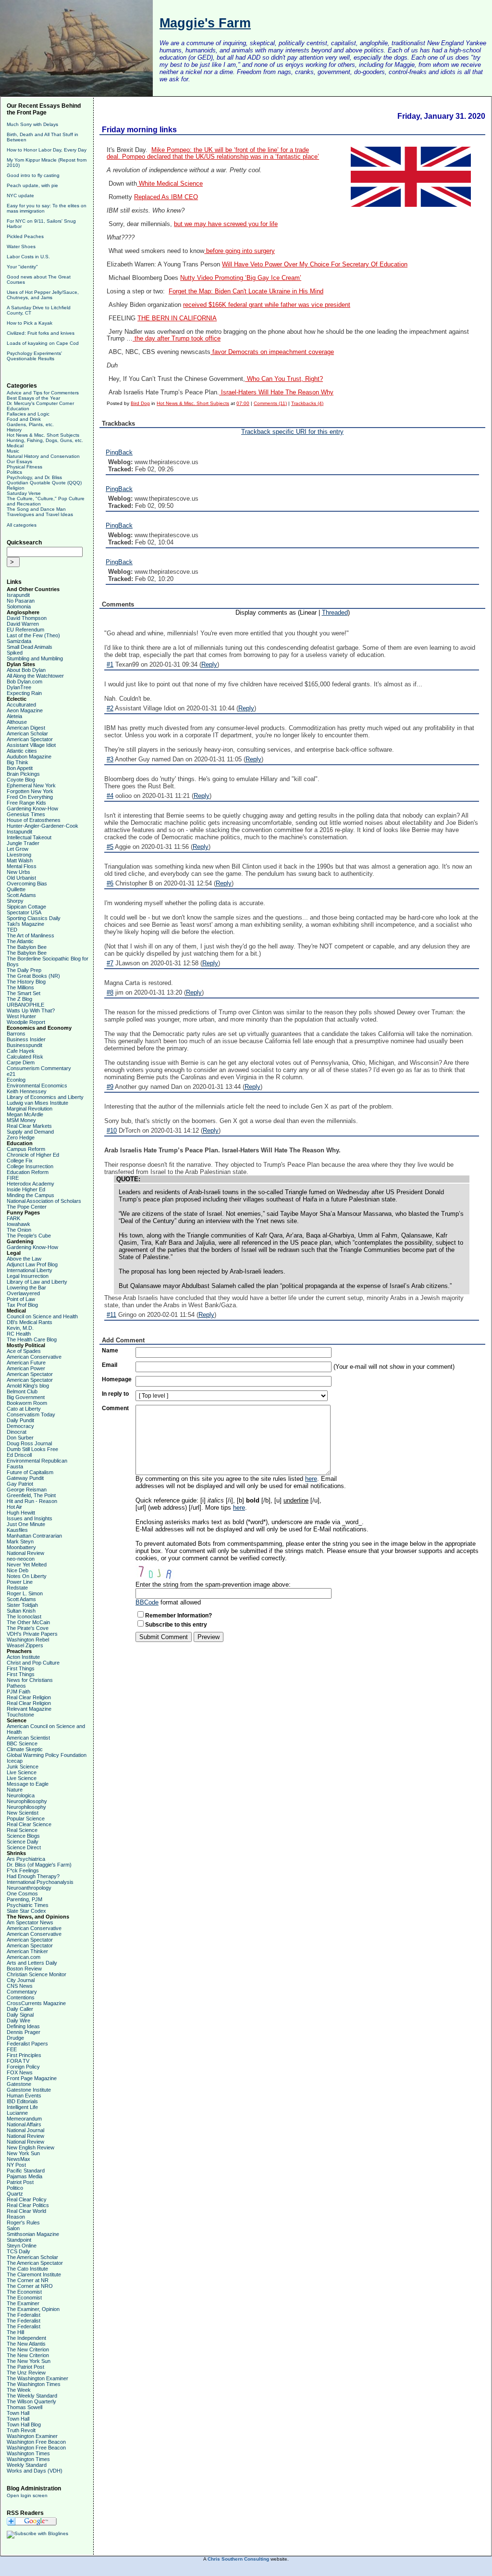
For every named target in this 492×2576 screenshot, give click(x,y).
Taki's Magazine (25, 924)
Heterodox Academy (31, 1184)
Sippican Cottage (26, 907)
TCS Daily (18, 2251)
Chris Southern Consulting (238, 2559)
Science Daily (23, 1842)
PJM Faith (18, 1692)
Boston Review (24, 1969)
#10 (112, 1130)
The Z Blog (19, 999)
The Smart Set (24, 993)
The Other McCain (28, 1622)
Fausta (15, 1466)
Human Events (24, 2096)
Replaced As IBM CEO (166, 197)
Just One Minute (26, 1524)
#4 (110, 796)
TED (12, 930)
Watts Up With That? (31, 1010)
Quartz (15, 2194)
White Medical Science (170, 184)
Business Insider (26, 1039)
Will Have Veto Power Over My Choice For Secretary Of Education (315, 265)
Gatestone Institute (29, 2090)
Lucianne (17, 2113)
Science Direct (24, 1847)
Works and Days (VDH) (35, 2471)
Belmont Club (22, 1391)
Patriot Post (20, 2182)
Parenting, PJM (25, 1899)
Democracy (20, 1426)
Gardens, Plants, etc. (30, 424)
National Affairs (24, 2124)
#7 (110, 963)
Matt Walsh (20, 860)
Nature (15, 1790)
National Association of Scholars (44, 1201)
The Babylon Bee (27, 947)
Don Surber (20, 1438)
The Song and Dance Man (36, 509)
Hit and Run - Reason (32, 1501)
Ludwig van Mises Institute (37, 1103)
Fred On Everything (30, 797)
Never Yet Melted (27, 1565)
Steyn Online (22, 2246)
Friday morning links (139, 130)
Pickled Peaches (25, 236)
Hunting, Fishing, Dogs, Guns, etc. (45, 440)
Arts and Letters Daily (32, 1963)
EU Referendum (25, 630)
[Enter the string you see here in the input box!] (164, 1571)
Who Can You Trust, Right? (284, 379)
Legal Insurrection (28, 1276)
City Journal (21, 1980)
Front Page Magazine (32, 2078)
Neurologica (21, 1795)
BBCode (147, 1602)
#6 (110, 883)
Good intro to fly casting (33, 175)
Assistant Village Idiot (31, 745)
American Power (26, 1368)
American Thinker (27, 1951)
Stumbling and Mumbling (35, 658)
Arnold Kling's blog (28, 1386)
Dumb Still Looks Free (32, 1449)
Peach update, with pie (32, 185)
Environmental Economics (37, 1086)
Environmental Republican (37, 1461)
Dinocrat (17, 1432)
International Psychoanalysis (40, 1882)
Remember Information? (178, 1616)
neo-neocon (21, 1559)
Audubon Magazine (29, 757)
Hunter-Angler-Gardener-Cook (43, 826)
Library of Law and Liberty (37, 1282)
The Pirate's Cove (28, 1628)
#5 (110, 847)
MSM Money (21, 1120)
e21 (11, 1074)
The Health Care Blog (32, 1339)
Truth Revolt (21, 2430)
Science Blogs (23, 1836)
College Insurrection (30, 1166)
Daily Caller (20, 2009)
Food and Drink (24, 419)
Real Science (22, 1830)
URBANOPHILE (25, 1005)
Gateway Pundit (25, 1478)
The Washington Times (34, 2384)
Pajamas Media (25, 2176)
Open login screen (27, 2495)
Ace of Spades (24, 1351)
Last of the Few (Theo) (33, 635)
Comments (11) (270, 403)
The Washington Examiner (37, 2378)
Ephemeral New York (31, 785)
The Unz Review (26, 2373)
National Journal (25, 2130)
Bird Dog (140, 403)
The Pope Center (27, 1207)
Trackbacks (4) (307, 403)
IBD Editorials (22, 2101)
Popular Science (26, 1818)
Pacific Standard (26, 2171)
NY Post (16, 2165)
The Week (19, 2390)
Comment (115, 1408)
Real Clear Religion (29, 1697)
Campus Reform (26, 1149)
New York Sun (23, 2153)
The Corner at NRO (30, 2286)
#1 (110, 664)
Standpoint (19, 2240)
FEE (12, 2049)
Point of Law (21, 1299)
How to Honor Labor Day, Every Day (47, 150)
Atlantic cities (22, 751)
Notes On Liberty (27, 1576)
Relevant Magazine (29, 1709)
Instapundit (19, 832)
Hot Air (14, 1507)
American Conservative (34, 1357)
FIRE (13, 1178)
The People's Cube (29, 1236)
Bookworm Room (27, 1403)
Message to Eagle (28, 1784)
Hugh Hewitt (21, 1513)
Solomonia (19, 606)
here (311, 1479)
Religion (16, 488)
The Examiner (23, 2303)
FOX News (20, 2072)
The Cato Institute (27, 2269)
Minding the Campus (31, 1195)
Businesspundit (25, 1045)
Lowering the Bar (26, 1288)
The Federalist (24, 2315)
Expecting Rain (24, 693)
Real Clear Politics (28, 2205)
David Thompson (27, 618)
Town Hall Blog (24, 2424)
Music (13, 451)
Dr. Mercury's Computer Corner (40, 403)
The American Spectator (35, 2263)
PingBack (119, 452)
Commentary (22, 1992)
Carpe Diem (21, 1062)
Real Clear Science (29, 1824)
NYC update (20, 196)
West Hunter (21, 1016)
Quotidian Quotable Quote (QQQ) (44, 483)
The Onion (19, 1230)
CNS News (20, 1986)
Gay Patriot (20, 1484)
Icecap (15, 1761)
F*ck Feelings (23, 1870)
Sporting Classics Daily (34, 918)
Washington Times (28, 2453)
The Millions (20, 987)
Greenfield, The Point (31, 1495)
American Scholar (27, 733)
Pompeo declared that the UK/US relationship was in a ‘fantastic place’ (213, 153)
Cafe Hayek (21, 1051)
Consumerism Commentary (39, 1068)
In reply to (115, 1394)
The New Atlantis (26, 2344)
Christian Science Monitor (37, 1974)
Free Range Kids (26, 803)
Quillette (16, 889)
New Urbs (18, 872)
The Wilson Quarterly (31, 2401)
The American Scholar (32, 2257)
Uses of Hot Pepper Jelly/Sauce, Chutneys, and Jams (43, 295)
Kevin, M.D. (20, 1328)
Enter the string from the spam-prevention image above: (213, 1585)
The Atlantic (20, 941)
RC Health (19, 1334)
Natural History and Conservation (43, 456)
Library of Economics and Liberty (45, 1097)
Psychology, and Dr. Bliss (34, 477)
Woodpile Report (26, 1022)
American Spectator (30, 739)
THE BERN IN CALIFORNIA (177, 318)
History (14, 430)
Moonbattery (21, 1547)
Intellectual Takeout (29, 837)
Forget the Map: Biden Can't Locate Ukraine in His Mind (246, 291)
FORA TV (18, 2061)
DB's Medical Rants (30, 1322)
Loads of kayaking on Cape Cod (43, 343)
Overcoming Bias (27, 884)
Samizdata (19, 641)
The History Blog (26, 982)
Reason (16, 2217)
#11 (111, 1315)
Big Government (26, 1397)
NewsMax (18, 2159)
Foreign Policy (23, 2067)
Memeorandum (24, 2119)
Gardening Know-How (32, 808)
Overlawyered (23, 1293)
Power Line (20, 1582)
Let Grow (18, 849)
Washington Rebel (28, 1640)
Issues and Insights (30, 1518)
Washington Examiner (32, 2436)
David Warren (23, 624)
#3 (110, 759)
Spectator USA (24, 912)
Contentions (21, 1997)
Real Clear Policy (27, 2199)
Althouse (17, 722)
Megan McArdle (25, 1114)
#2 (110, 708)
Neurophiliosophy (27, 1801)
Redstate (17, 1588)
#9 (110, 1087)
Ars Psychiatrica (26, 1859)
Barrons (16, 1034)
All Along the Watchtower (35, 676)
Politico (15, 2188)
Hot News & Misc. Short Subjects (43, 435)
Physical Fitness (25, 467)
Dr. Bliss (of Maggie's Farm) (39, 1865)
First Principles (24, 2055)
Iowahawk (18, 1224)
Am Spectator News (30, 1922)
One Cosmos (22, 1894)
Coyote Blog (21, 780)
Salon (13, 2228)
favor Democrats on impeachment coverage (272, 352)
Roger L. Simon (25, 1593)
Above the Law (24, 1259)
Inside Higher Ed (26, 1189)
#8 (110, 992)
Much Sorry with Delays (32, 124)
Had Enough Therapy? (33, 1876)
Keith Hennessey (27, 1091)
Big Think (18, 762)
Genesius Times (26, 814)
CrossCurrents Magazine (36, 2003)
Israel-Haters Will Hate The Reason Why (276, 392)
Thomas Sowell (25, 2407)
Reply (209, 664)
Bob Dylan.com (25, 682)
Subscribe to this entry (176, 1625)
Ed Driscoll (19, 1455)
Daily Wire (18, 2020)
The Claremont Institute (34, 2274)
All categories (22, 525)
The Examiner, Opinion (33, 2309)
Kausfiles (17, 1530)
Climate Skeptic (25, 1749)
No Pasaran (21, 601)
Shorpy (15, 901)
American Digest (26, 728)
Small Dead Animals (30, 647)
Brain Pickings (23, 774)
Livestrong (19, 855)
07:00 (243, 403)
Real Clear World (26, 2211)
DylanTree (19, 687)
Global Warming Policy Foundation (47, 1755)
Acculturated (21, 705)
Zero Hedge (21, 1137)
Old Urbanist (21, 878)
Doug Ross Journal (29, 1443)
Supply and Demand (30, 1132)
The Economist (24, 2292)
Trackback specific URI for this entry (292, 432)
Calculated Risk (25, 1057)
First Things (21, 1668)
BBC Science (22, 1743)
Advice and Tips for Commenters (43, 393)
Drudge (15, 2038)
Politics (14, 472)
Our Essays (19, 461)
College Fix (20, 1161)
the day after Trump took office (177, 339)
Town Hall (18, 2413)
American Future (26, 1363)
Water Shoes (21, 246)
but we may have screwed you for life (226, 224)
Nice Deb (18, 1570)
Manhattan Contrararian (34, 1536)
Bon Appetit (20, 768)
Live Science (22, 1772)
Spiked (15, 653)
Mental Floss (22, 866)
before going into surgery (240, 251)
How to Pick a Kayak (30, 323)
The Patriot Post (25, 2367)
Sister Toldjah (22, 1605)
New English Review (31, 2147)
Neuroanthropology (29, 1888)
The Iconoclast (24, 1616)
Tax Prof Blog (22, 1305)
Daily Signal (20, 2015)
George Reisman (27, 1490)
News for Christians (30, 1680)
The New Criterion (28, 2349)
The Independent (26, 2338)
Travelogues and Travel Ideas (40, 514)
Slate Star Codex (26, 1911)
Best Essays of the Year (33, 398)
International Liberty (30, 1270)
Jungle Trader (23, 843)
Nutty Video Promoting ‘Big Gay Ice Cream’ (241, 278)
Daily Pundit (20, 1420)
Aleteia (14, 716)
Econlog (16, 1080)
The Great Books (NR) (33, 976)
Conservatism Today (31, 1414)
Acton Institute (23, 1657)
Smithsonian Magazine (33, 2234)
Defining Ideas (23, 2026)
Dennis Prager (24, 2032)
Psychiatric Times (28, 1905)
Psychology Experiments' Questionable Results (34, 356)
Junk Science (23, 1767)
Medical (15, 446)
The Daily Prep (24, 970)
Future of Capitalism (30, 1472)
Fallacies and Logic (28, 414)
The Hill (15, 2332)
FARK (13, 1218)
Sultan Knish (21, 1611)
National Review (25, 1553)
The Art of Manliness (31, 935)
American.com (24, 1957)
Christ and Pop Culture (33, 1663)
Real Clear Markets (29, 1126)
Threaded (335, 612)
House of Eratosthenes (34, 820)
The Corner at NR (28, 2280)
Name (110, 1351)
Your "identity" (22, 267)
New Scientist (23, 1813)
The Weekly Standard (32, 2396)
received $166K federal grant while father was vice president (267, 305)
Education (18, 409)
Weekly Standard (27, 2465)
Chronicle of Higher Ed (33, 1155)
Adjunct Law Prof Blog (32, 1264)
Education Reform (28, 1172)
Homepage (117, 1379)
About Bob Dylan (26, 670)
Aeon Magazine (25, 710)
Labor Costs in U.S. (28, 257)
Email (110, 1365)
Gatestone (19, 2084)
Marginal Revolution (30, 1109)
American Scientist (28, 1738)
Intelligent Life (22, 2107)
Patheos (16, 1686)
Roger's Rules (23, 2222)
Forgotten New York (30, 791)
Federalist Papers (27, 2044)
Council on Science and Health (42, 1316)
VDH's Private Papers (32, 1634)
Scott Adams (21, 895)
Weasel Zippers (25, 1645)
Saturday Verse (24, 493)
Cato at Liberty (24, 1409)
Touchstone (20, 1715)
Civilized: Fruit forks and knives (41, 333)
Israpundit (18, 595)
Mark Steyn (20, 1541)
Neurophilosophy (26, 1807)
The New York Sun (29, 2361)
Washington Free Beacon (36, 2442)
